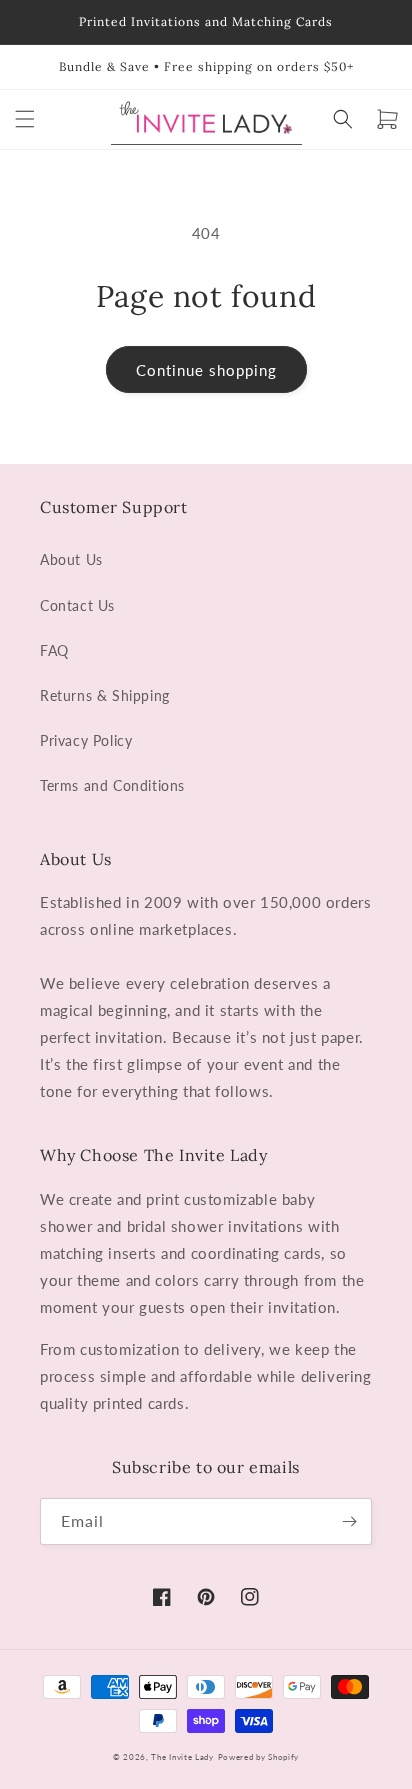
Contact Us (77, 605)
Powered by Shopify (259, 1757)
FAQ (54, 650)
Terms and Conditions (112, 785)
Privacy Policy (86, 740)
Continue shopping (206, 370)
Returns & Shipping (105, 695)
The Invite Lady (182, 1757)
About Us (71, 559)
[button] (25, 119)
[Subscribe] (349, 1521)
